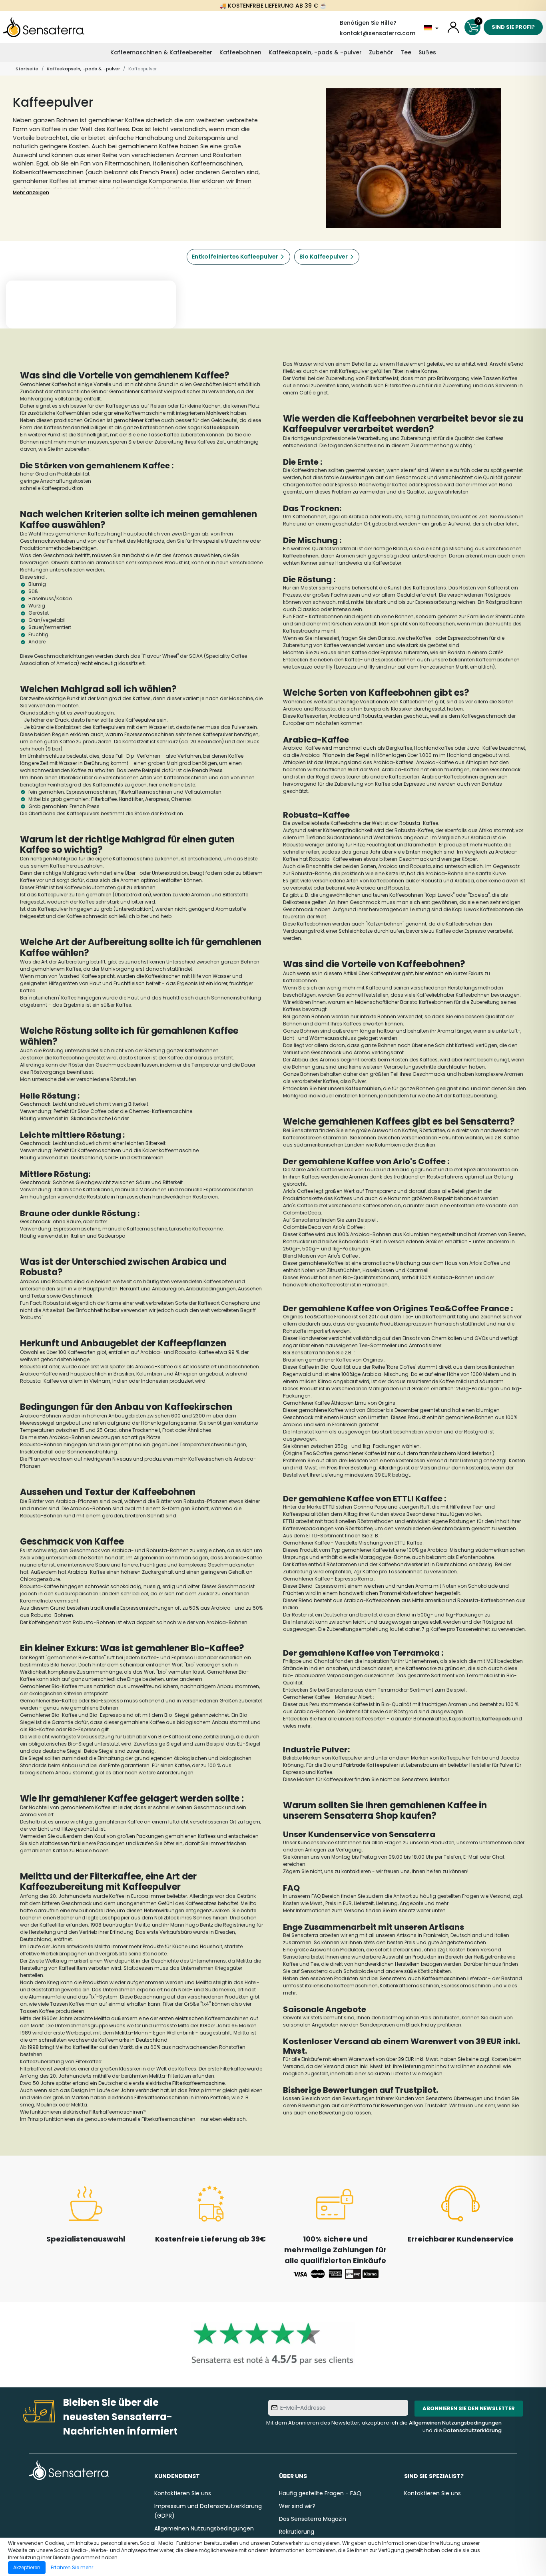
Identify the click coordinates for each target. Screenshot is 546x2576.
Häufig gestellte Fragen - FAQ (320, 2493)
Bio (55, 1701)
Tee (406, 52)
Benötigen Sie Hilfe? (368, 23)
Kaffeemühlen (363, 1088)
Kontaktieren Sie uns (183, 2493)
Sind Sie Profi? (513, 27)
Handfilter (131, 799)
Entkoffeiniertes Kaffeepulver (235, 257)
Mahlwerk (218, 413)
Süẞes (427, 52)
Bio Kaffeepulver (324, 257)
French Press (207, 770)
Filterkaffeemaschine (199, 2083)
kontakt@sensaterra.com (378, 33)
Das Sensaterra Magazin (313, 2519)
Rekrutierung (297, 2532)
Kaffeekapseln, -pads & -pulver (315, 52)
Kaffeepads (496, 1719)
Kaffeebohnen (240, 52)
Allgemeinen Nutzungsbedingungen (455, 2423)
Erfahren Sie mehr (72, 2567)
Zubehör (381, 52)
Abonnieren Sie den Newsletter (469, 2408)
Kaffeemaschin (441, 1978)
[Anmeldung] (453, 27)
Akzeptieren (27, 2567)
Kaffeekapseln (221, 427)
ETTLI (328, 1507)
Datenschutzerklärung (472, 2430)
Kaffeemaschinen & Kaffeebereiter (161, 52)
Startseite (27, 69)
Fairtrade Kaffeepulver (371, 1765)
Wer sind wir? (297, 2506)
